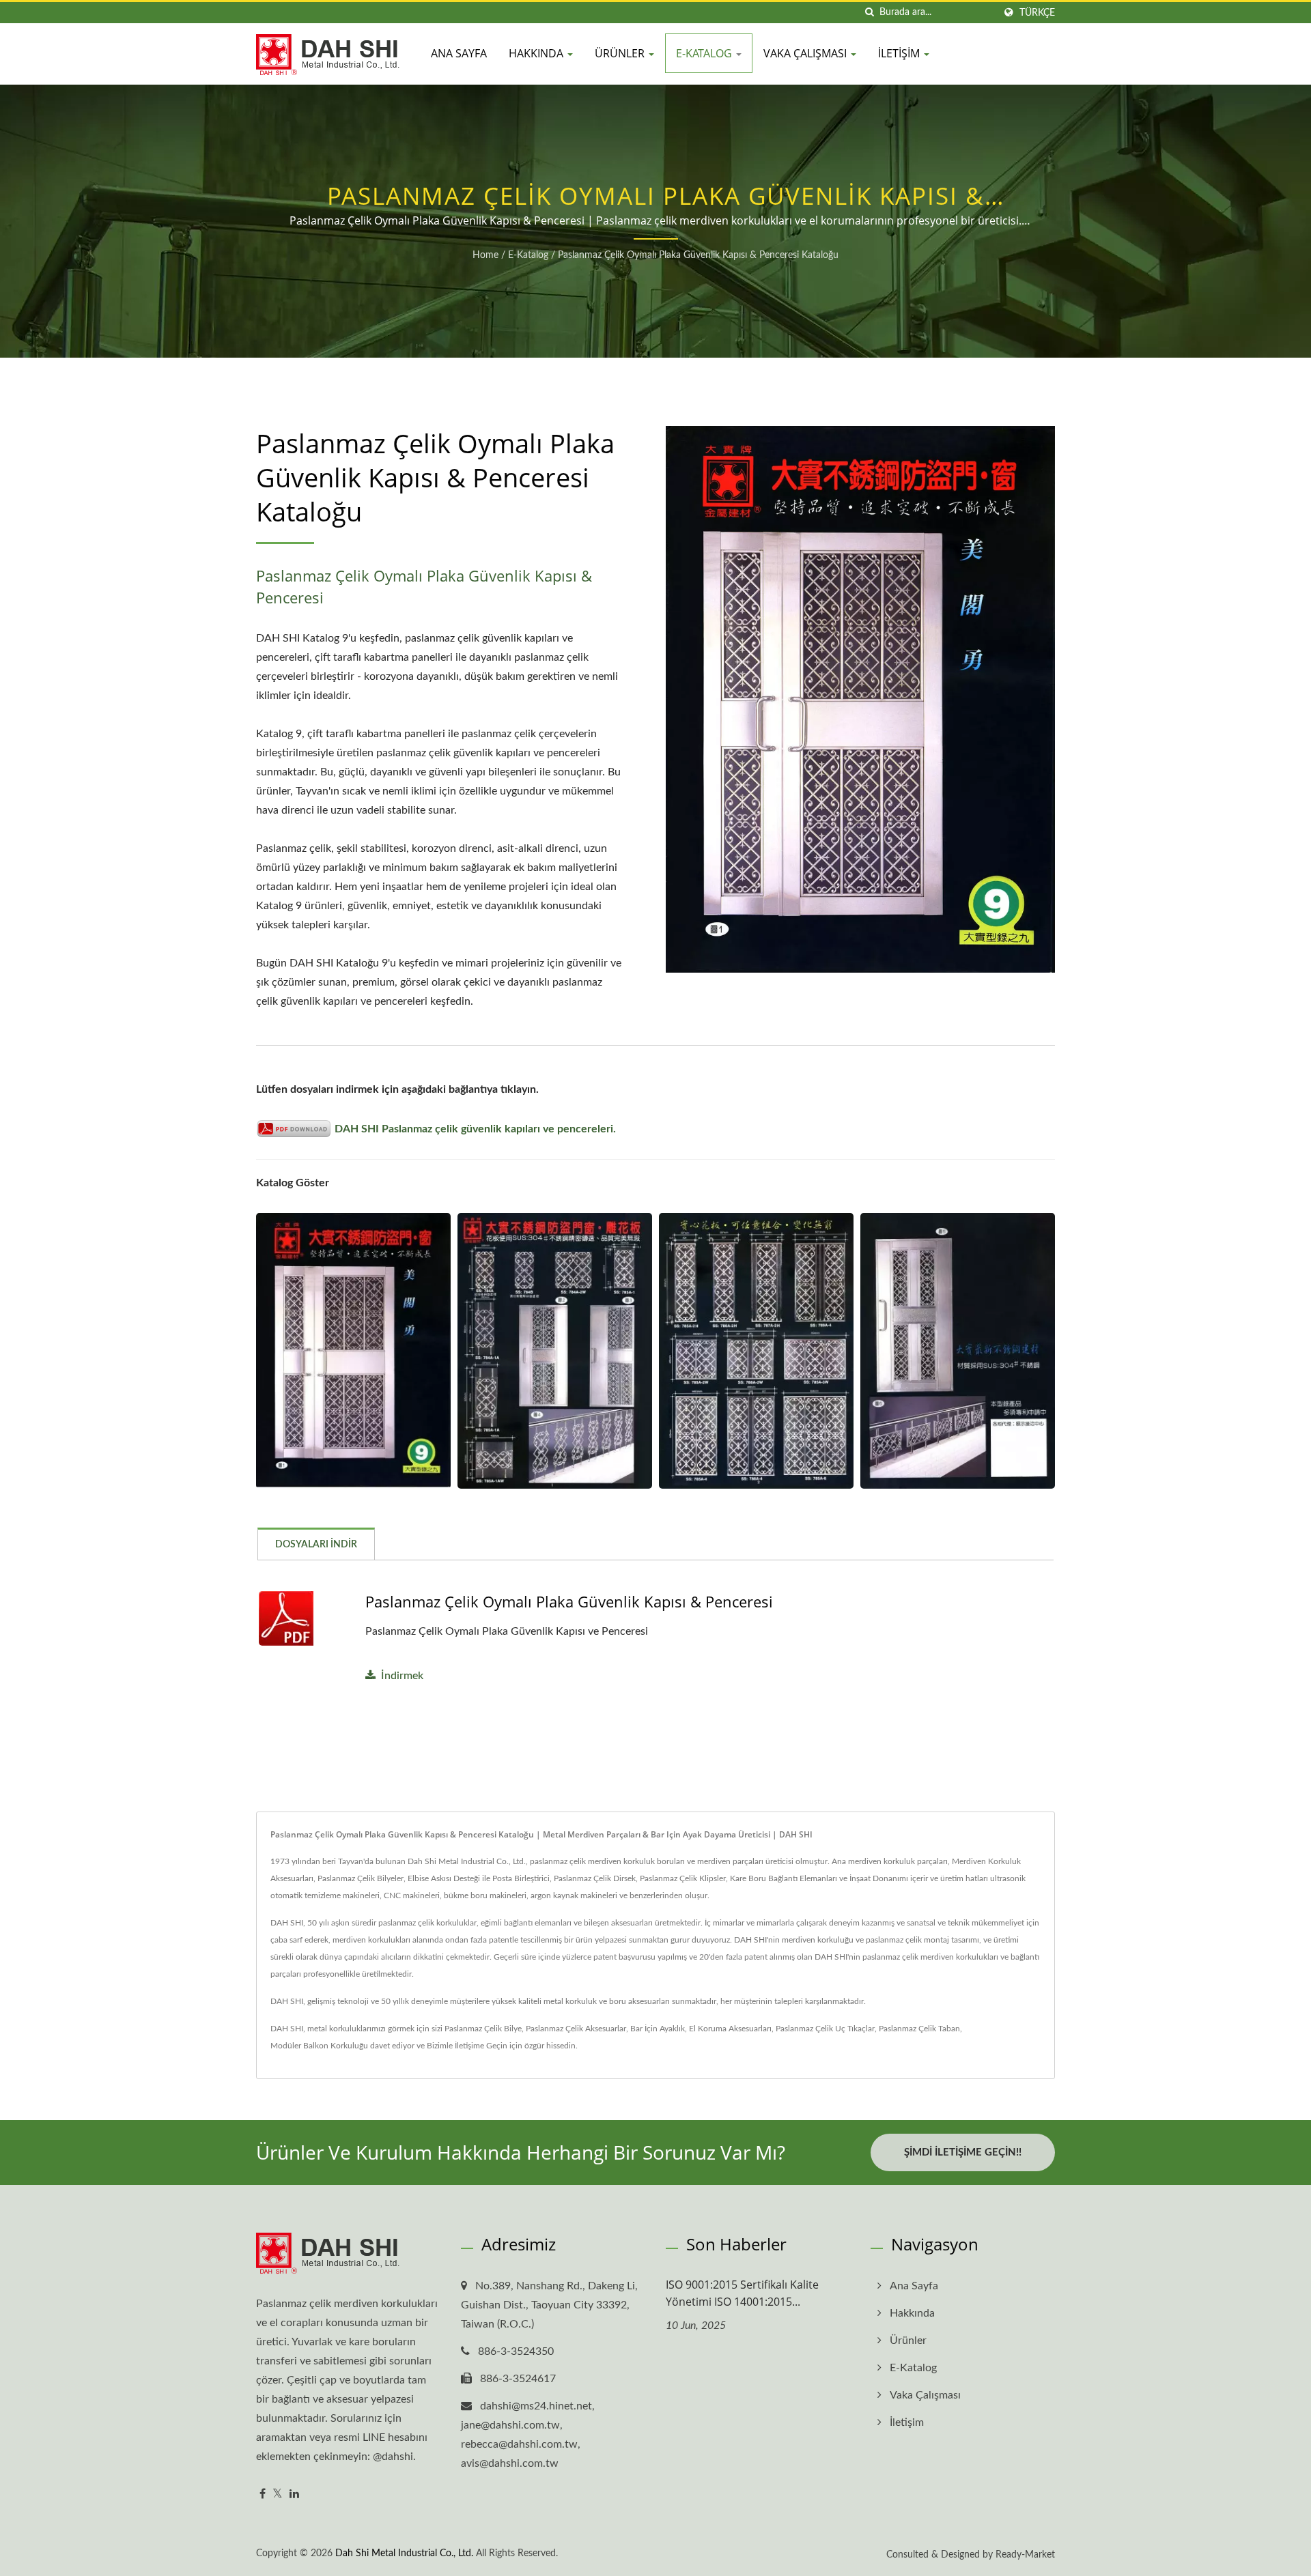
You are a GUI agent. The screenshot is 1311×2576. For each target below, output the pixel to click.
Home (485, 255)
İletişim (900, 53)
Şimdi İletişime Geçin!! (963, 2152)
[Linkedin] (294, 2494)
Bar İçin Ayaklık (658, 2029)
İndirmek (402, 1676)
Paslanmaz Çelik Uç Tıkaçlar (825, 2029)
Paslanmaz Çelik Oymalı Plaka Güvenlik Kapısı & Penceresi (569, 1601)
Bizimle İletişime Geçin (467, 2046)
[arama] (869, 13)
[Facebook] (263, 2494)
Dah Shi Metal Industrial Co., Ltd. (404, 2553)
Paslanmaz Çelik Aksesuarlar (576, 2029)
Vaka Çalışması (806, 53)
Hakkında (537, 53)
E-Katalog (705, 53)
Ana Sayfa (459, 53)
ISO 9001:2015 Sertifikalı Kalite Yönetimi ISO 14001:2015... (742, 2293)
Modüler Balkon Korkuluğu (319, 2046)
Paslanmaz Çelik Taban (919, 2029)
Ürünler (621, 53)
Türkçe (1037, 13)
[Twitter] (278, 2494)
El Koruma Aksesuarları (730, 2029)
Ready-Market (1025, 2555)
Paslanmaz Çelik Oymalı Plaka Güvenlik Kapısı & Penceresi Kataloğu (698, 255)
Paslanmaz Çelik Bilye (483, 2029)
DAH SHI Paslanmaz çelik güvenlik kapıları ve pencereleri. (475, 1129)
